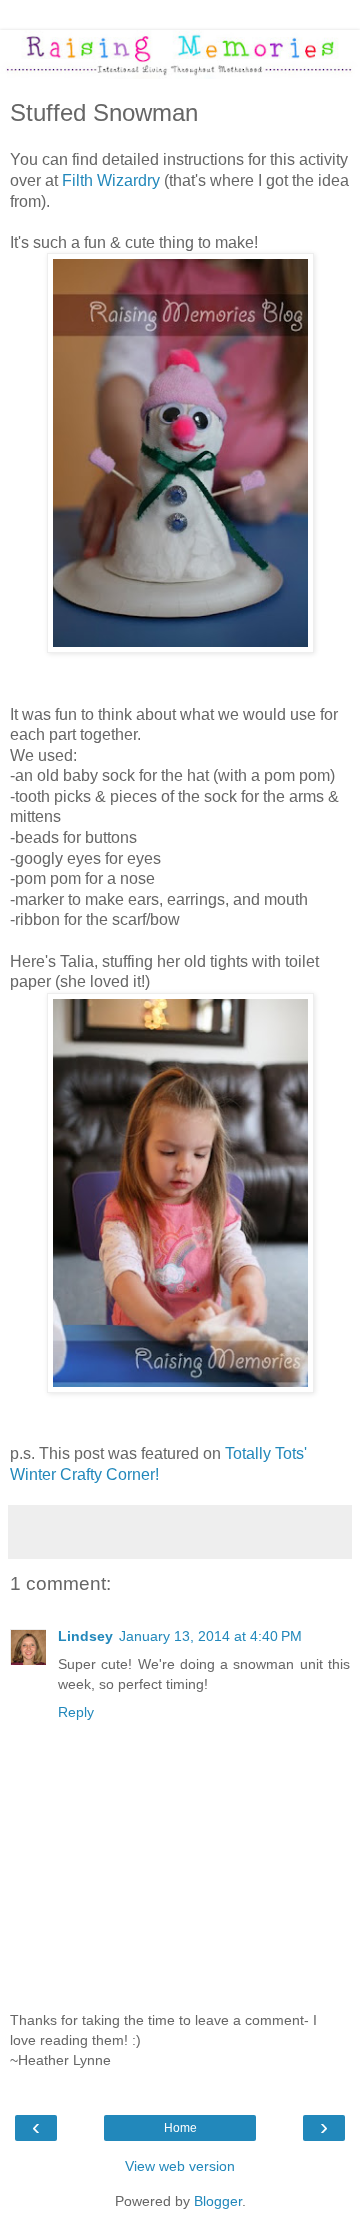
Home (180, 2128)
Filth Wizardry (113, 180)
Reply (76, 1712)
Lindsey (85, 1636)
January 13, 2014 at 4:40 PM (210, 1636)
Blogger (218, 2201)
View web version (180, 2166)
